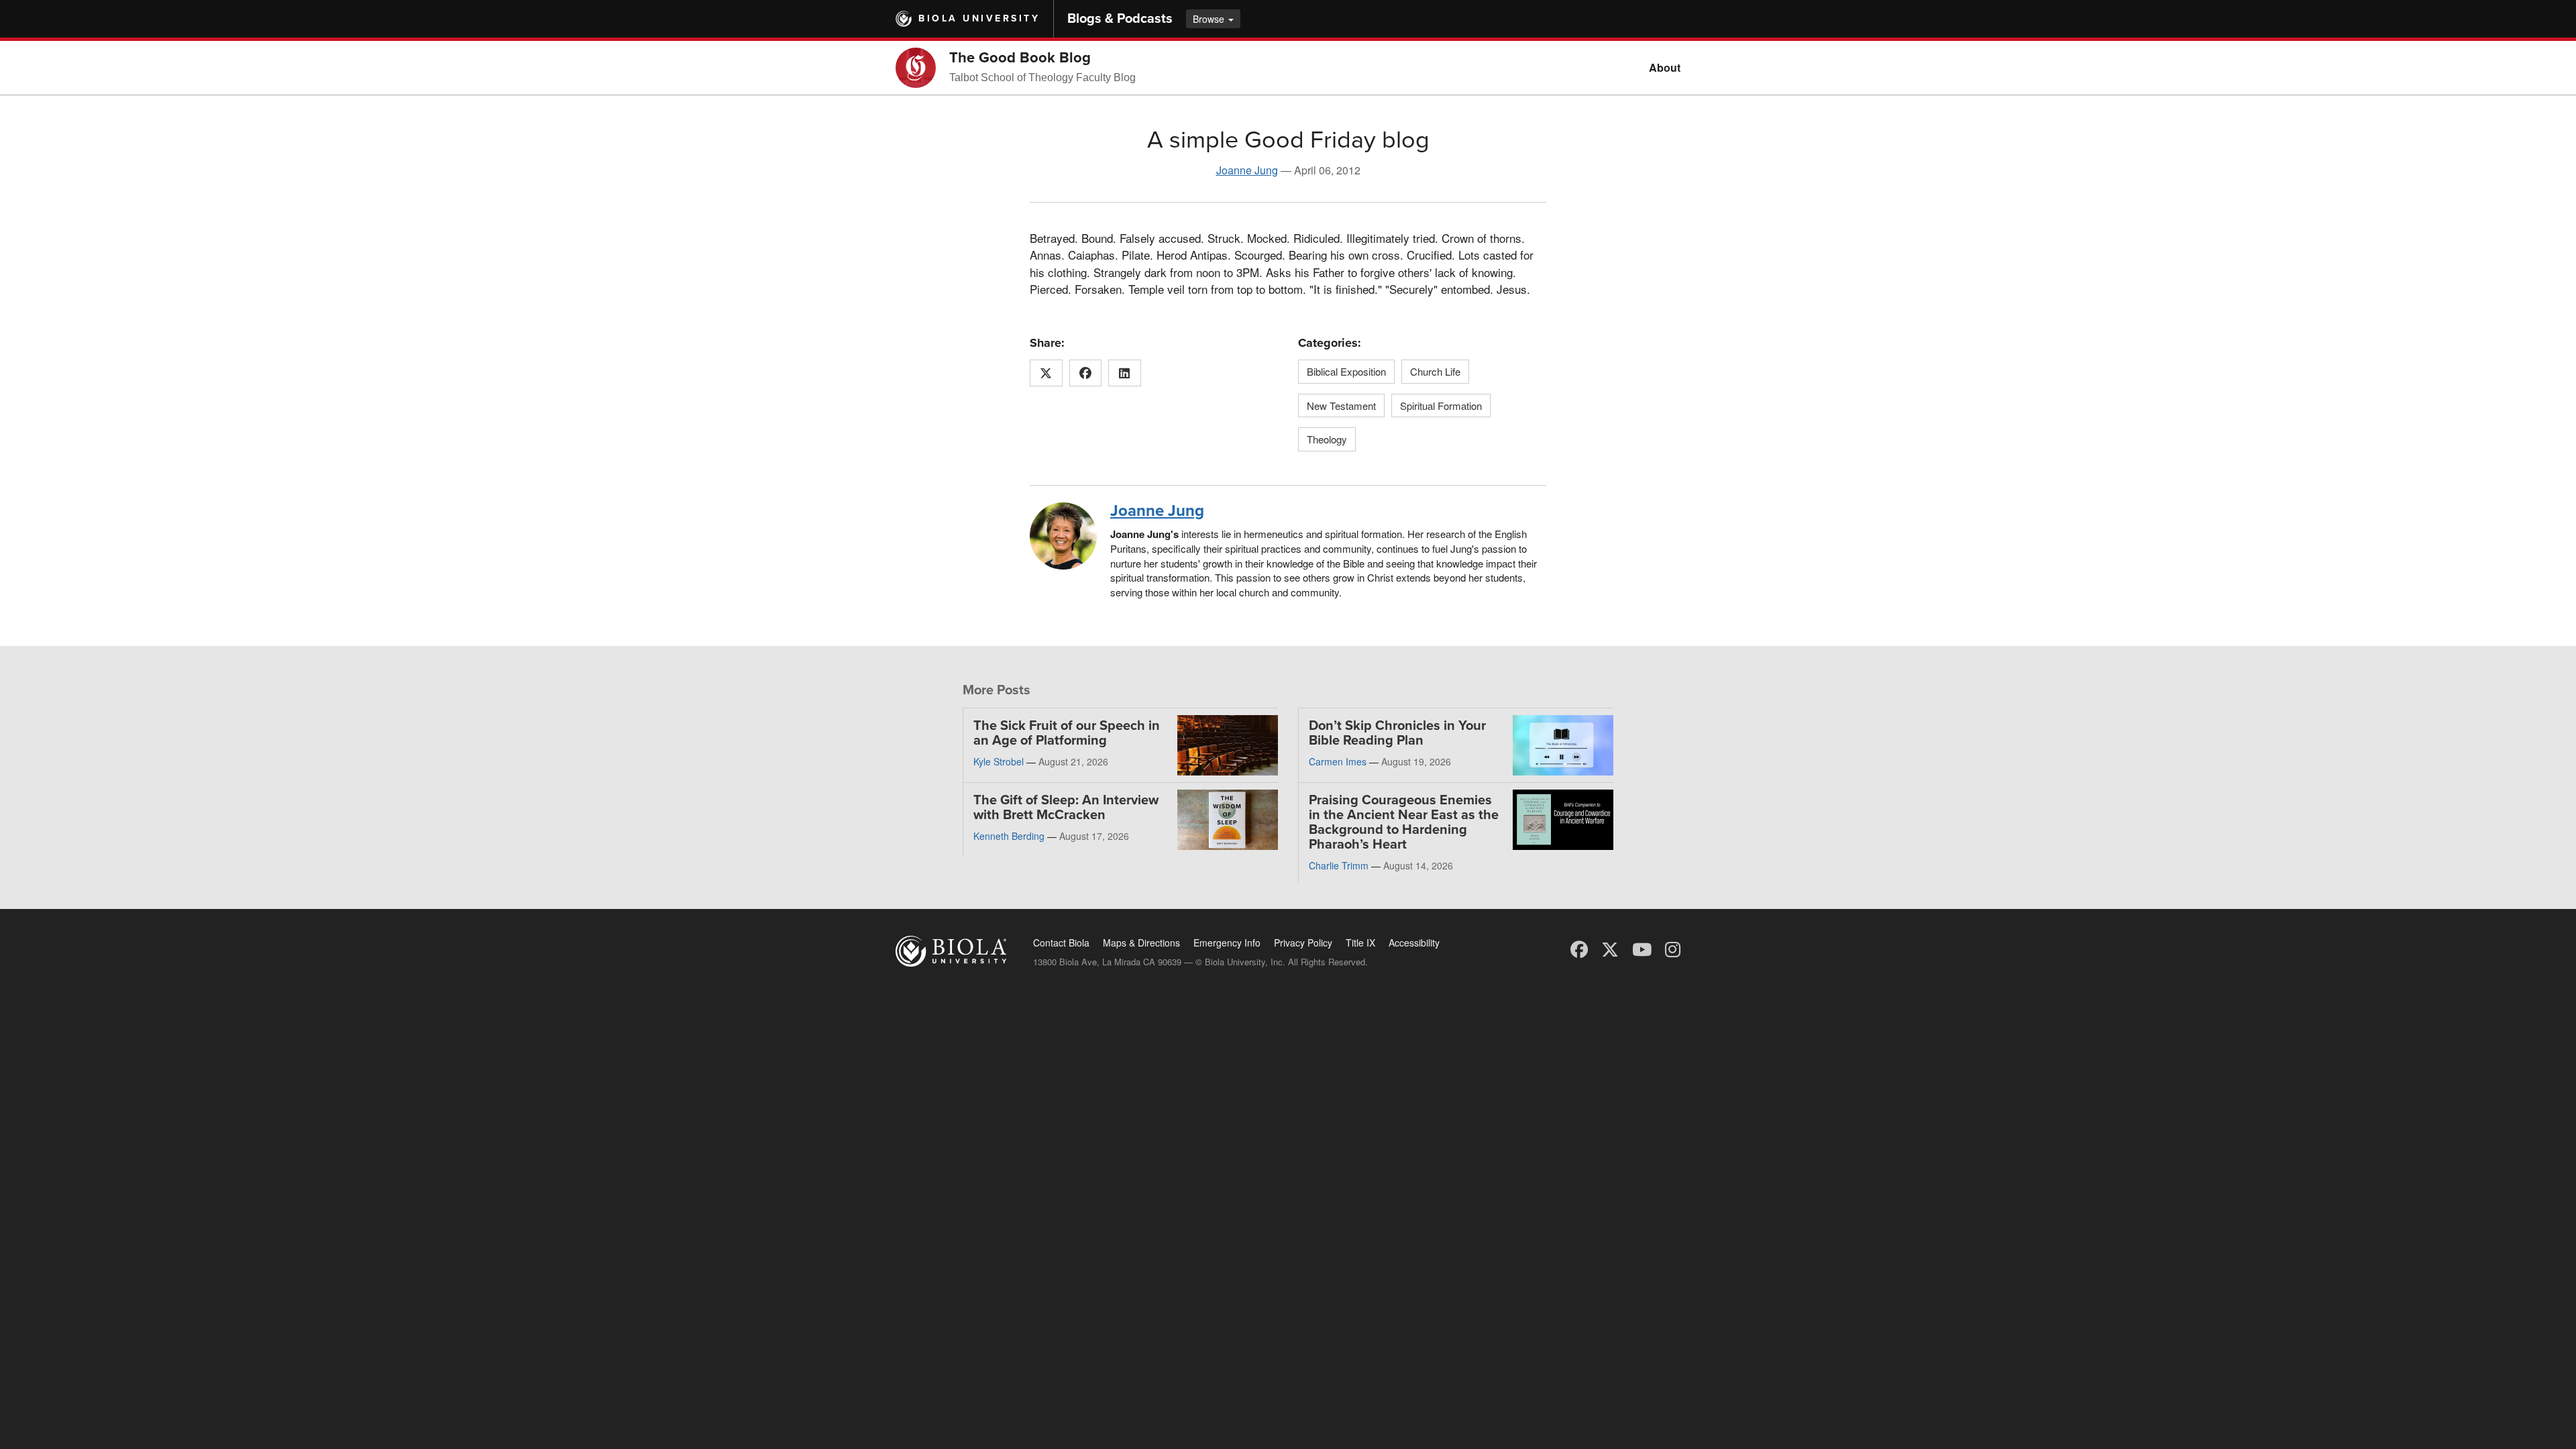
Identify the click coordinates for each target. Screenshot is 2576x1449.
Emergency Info (1227, 943)
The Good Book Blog (1020, 58)
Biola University (979, 18)
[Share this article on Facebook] (1086, 373)
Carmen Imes (1338, 761)
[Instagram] (1673, 948)
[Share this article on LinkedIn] (1125, 373)
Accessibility (1414, 943)
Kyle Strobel (999, 761)
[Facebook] (1579, 948)
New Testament (1341, 406)
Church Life (1435, 371)
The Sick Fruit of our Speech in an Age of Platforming (1067, 733)
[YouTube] (1642, 948)
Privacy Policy (1303, 943)
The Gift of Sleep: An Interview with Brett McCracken (1066, 808)
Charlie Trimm (1339, 865)
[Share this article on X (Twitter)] (1046, 373)
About (1665, 67)
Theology (1327, 439)
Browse (1210, 19)
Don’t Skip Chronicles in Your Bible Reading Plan (1397, 733)
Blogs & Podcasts (1120, 19)
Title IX (1360, 943)
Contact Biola (1061, 943)
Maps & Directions (1141, 943)
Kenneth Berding (1009, 836)
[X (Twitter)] (1610, 948)
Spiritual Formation (1441, 406)
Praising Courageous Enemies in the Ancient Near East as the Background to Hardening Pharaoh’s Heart (1404, 822)
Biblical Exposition (1346, 371)
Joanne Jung (1247, 170)
